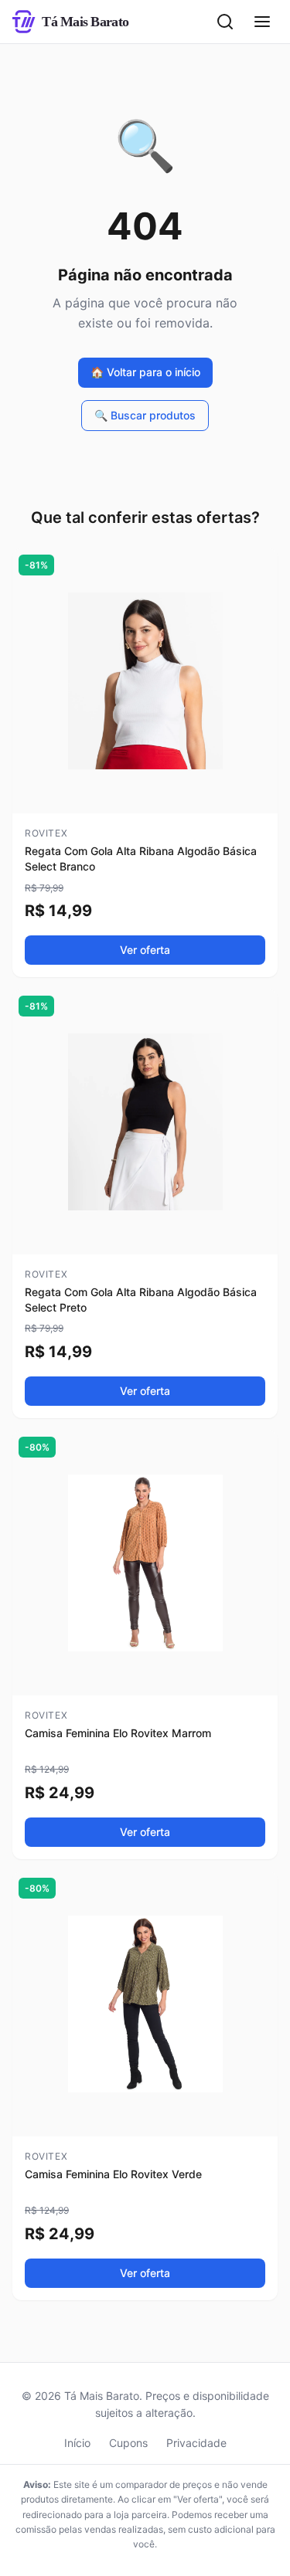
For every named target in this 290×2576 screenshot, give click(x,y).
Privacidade (196, 2443)
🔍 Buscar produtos (145, 415)
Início (77, 2443)
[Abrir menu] (262, 22)
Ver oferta (145, 950)
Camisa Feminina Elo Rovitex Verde (113, 2174)
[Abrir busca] (225, 22)
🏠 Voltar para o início (145, 372)
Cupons (128, 2443)
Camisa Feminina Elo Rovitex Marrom (118, 1733)
